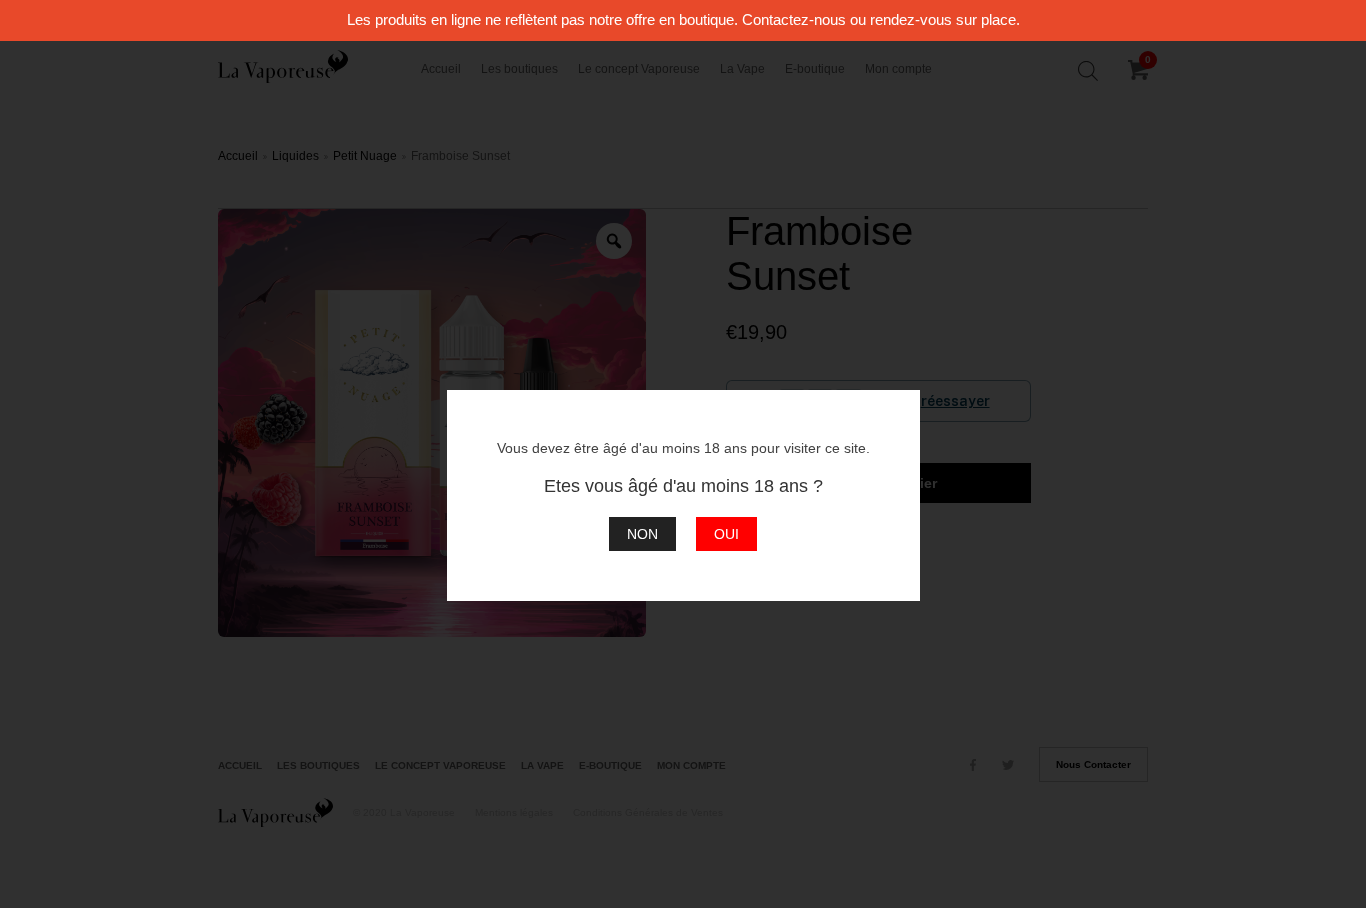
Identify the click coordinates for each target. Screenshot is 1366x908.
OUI (726, 534)
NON (642, 534)
